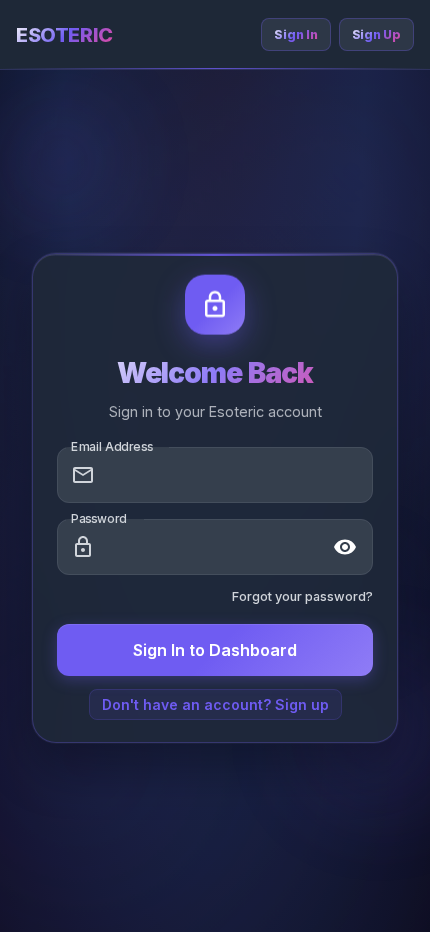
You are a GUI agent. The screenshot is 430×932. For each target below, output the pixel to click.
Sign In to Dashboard (215, 650)
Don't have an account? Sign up (215, 704)
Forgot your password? (302, 596)
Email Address (112, 446)
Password (99, 518)
